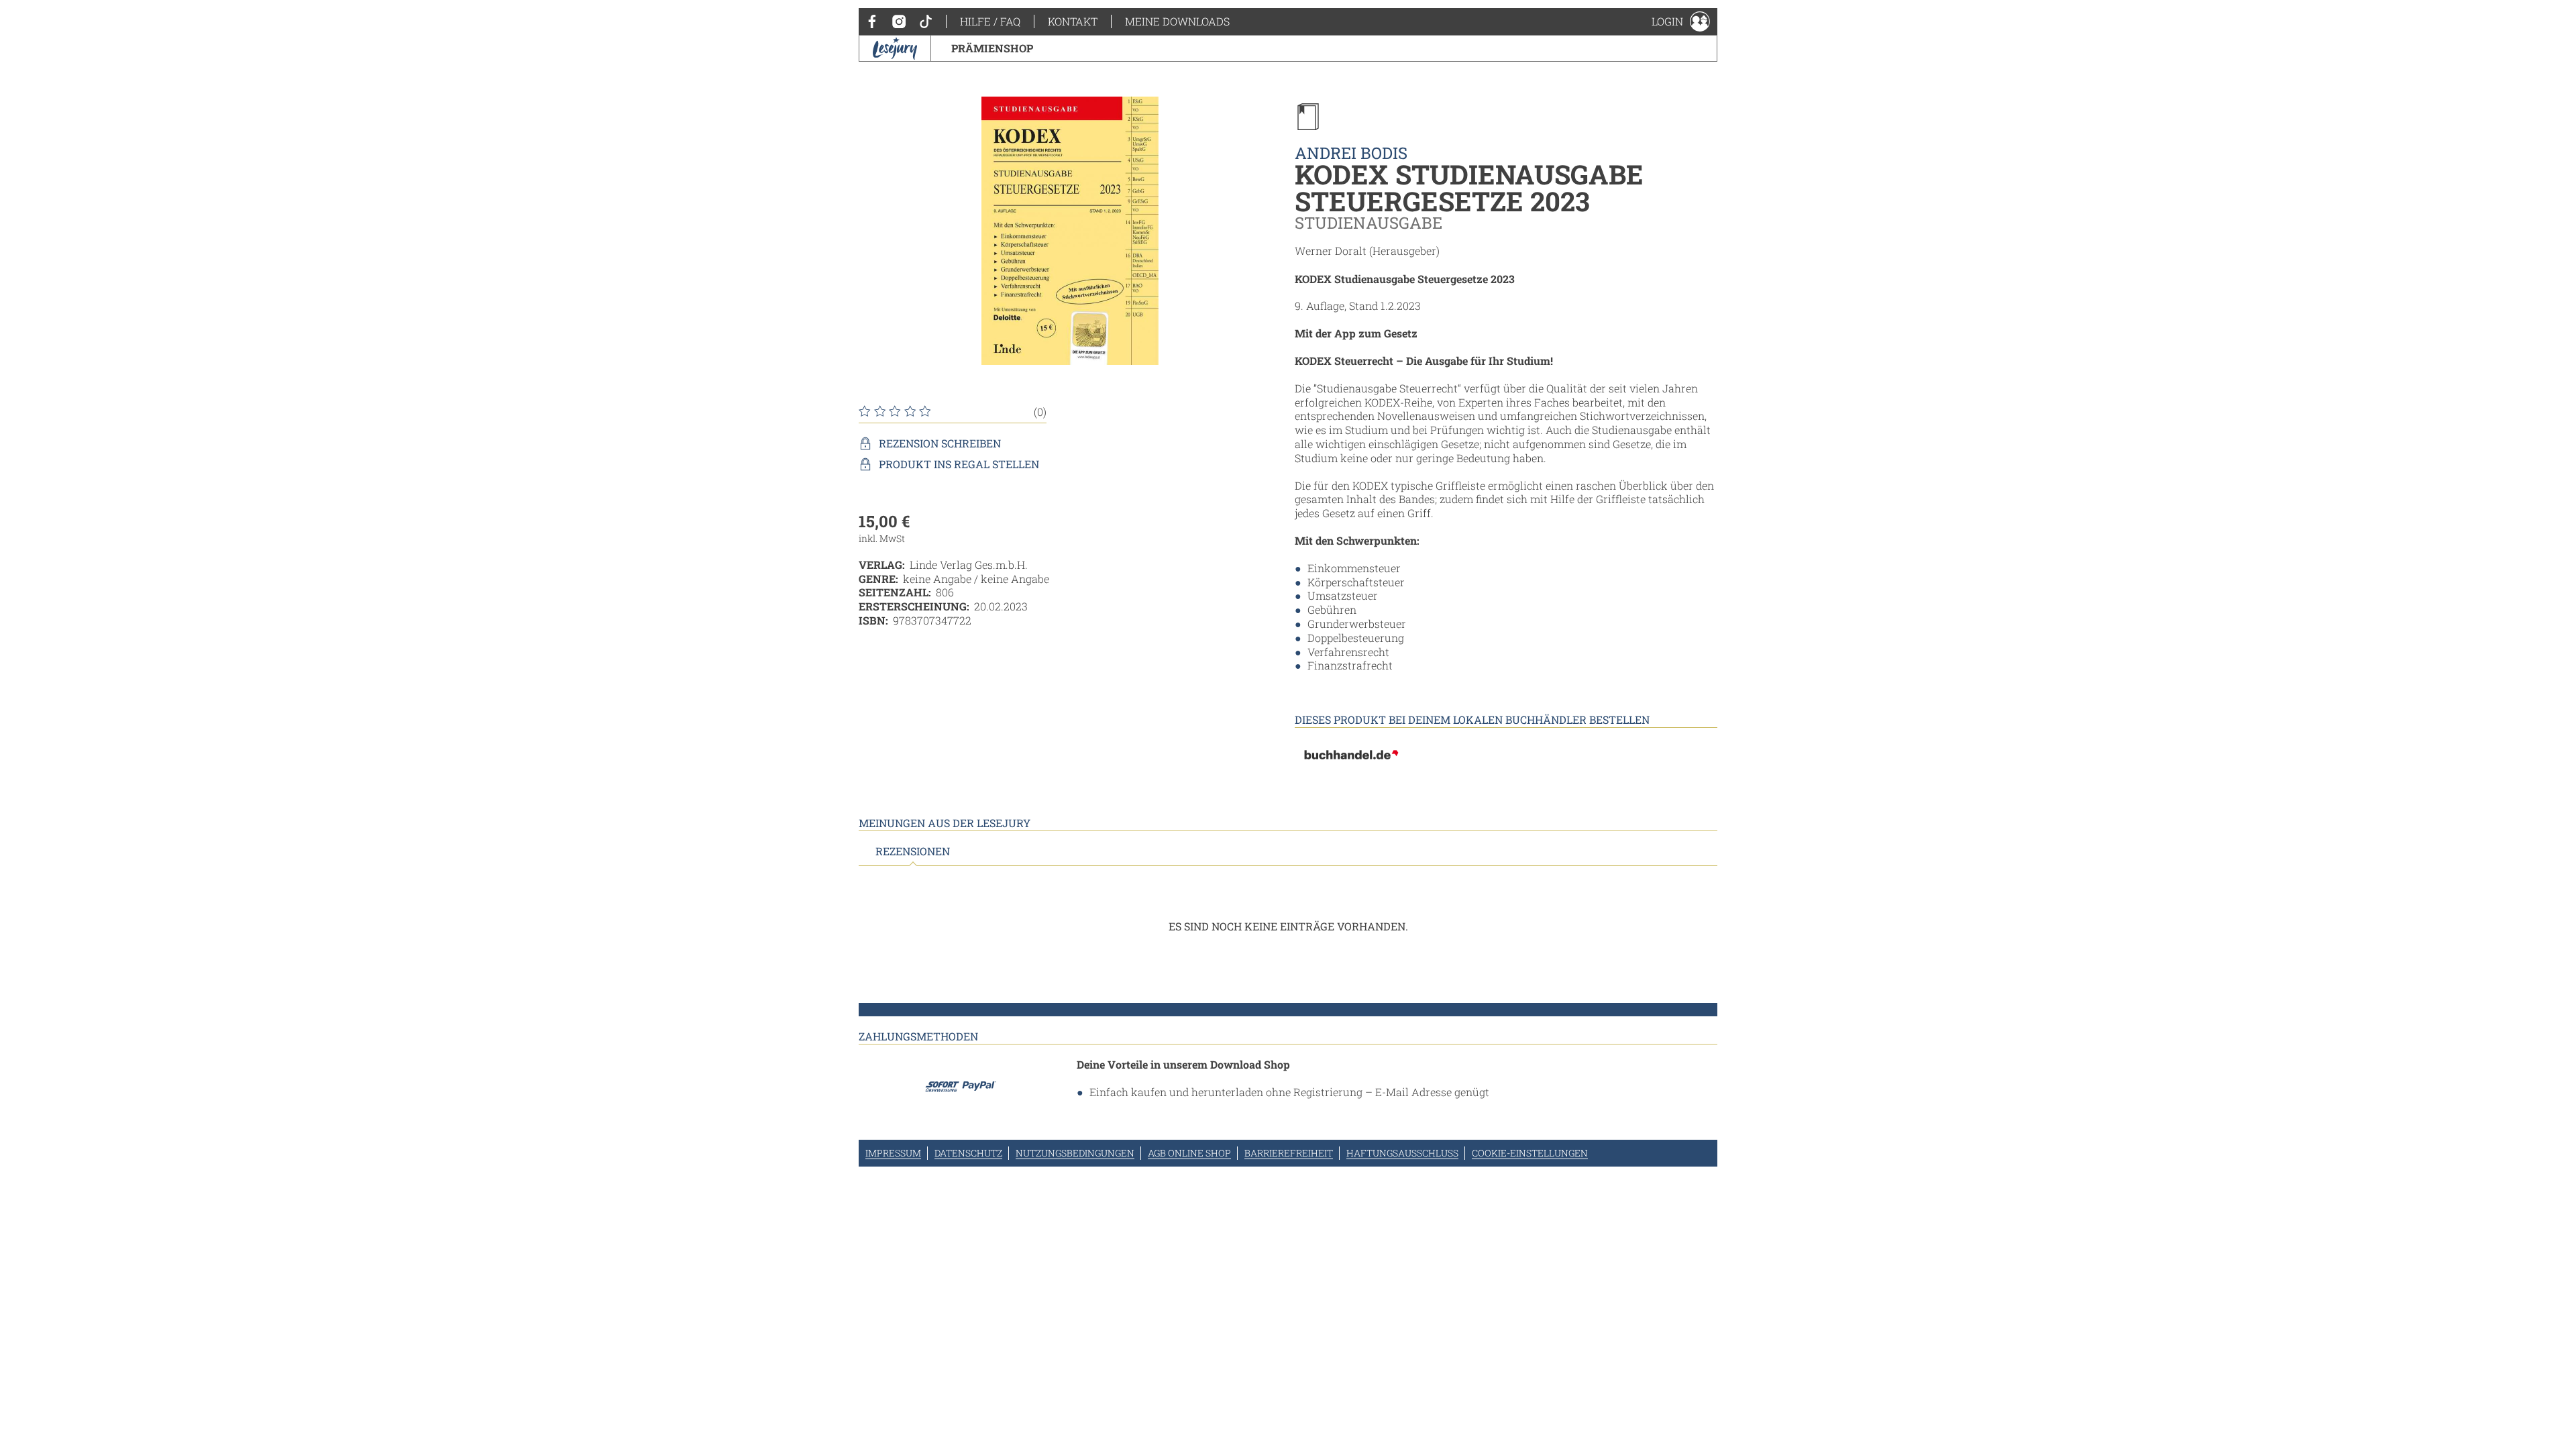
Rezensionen (913, 851)
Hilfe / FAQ (990, 21)
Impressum (893, 1153)
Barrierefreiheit (1289, 1153)
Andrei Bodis (1351, 153)
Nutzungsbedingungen (1075, 1153)
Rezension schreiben (940, 443)
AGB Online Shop (1189, 1153)
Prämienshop (992, 48)
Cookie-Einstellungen (1530, 1153)
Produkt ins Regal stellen (959, 464)
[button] (1681, 21)
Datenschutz (968, 1153)
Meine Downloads (1177, 21)
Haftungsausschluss (1402, 1153)
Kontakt (1073, 21)
